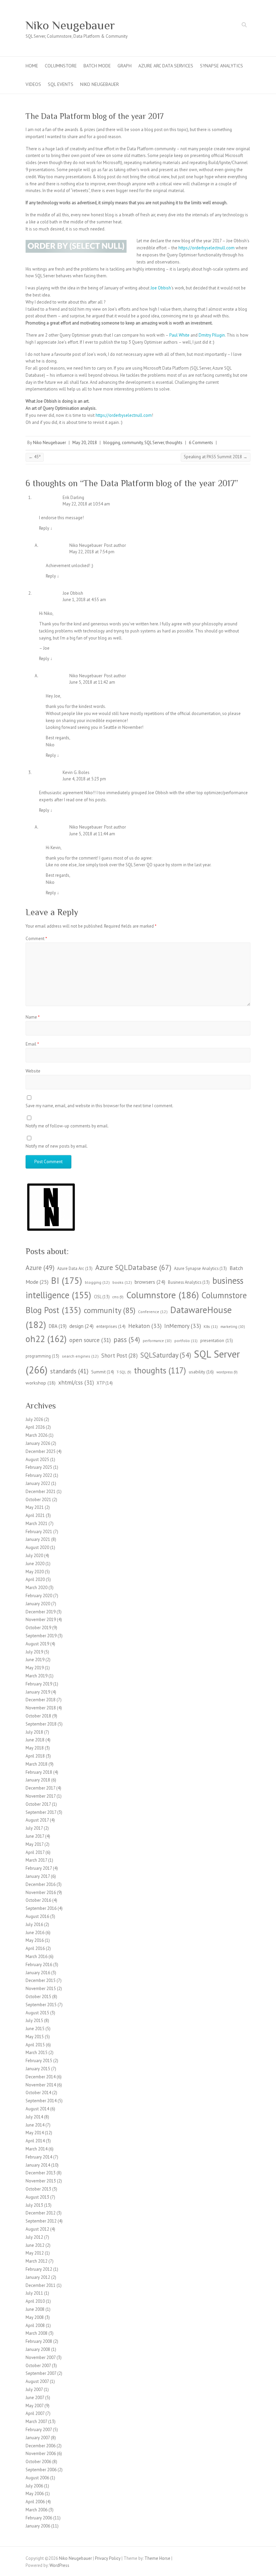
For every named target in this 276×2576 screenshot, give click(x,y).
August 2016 (37, 1916)
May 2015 (35, 2037)
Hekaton (145, 1326)
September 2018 (41, 1724)
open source (90, 1340)
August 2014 (37, 2109)
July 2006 (34, 2486)
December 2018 (41, 1700)
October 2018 (38, 1716)
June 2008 (35, 2309)
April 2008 (35, 2325)
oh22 (46, 1339)
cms (118, 1297)
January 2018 (38, 1780)
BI (67, 1280)
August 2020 (37, 1547)
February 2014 (39, 2157)
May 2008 (35, 2317)
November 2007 (41, 2357)
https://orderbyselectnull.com (206, 248)
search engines (80, 1356)
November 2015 (41, 1989)
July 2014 (34, 2117)
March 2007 (36, 2422)
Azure (40, 1267)
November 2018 (41, 1708)
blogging (112, 443)
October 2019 (38, 1628)
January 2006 (38, 2526)
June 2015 (35, 2029)
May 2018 (35, 1748)
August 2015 (37, 2013)
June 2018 (35, 1740)
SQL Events (61, 84)
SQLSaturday (166, 1355)
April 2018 (35, 1756)
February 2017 (39, 1868)
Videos (33, 84)
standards (69, 1371)
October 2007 (38, 2366)
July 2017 (34, 1828)
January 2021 (38, 1539)
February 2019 (39, 1684)
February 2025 (39, 1467)
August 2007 (37, 2381)
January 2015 (38, 2069)
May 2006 (35, 2494)
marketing (233, 1327)
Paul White (179, 335)
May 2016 (35, 1940)
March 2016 (37, 1957)
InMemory (183, 1326)
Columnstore (61, 66)
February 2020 (39, 1596)
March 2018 (37, 1764)
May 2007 (34, 2406)
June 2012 (35, 2245)
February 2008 (39, 2341)
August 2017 (37, 1820)
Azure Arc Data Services (166, 66)
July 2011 (34, 2293)
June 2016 (35, 1933)
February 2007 (39, 2430)
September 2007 (41, 2373)
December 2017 (40, 1788)
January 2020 (38, 1604)
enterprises (111, 1326)
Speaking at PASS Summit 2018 (216, 457)
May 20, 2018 (85, 443)
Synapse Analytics (221, 66)
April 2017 (35, 1852)
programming (42, 1356)
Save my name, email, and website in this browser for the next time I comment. (99, 1106)
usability (201, 1372)
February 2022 (39, 1475)
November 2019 (41, 1620)
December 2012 (41, 2213)
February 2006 (39, 2518)
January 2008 (38, 2349)
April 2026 (35, 1427)
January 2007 (38, 2438)
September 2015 (41, 2005)
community (132, 443)
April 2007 (35, 2413)
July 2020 (34, 1556)
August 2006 (37, 2478)
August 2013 (37, 2197)
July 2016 (34, 1925)
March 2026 (37, 1435)
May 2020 (35, 1572)
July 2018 (34, 1732)
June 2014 (35, 2125)
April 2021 (35, 1515)
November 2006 (41, 2454)
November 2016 (41, 1892)
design (81, 1326)
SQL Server (154, 443)
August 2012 (37, 2229)
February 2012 (39, 2269)
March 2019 (37, 1676)
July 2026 (34, 1419)
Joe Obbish (161, 288)
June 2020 (35, 1564)
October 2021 (38, 1500)
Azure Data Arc (75, 1268)
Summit (103, 1372)
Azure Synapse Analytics (200, 1268)
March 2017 (36, 1860)
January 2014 (38, 2165)
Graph (125, 66)
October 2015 (38, 1997)
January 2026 (38, 1443)
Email (32, 1044)
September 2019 (41, 1636)
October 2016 (38, 1900)
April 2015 (35, 2045)
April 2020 (35, 1579)
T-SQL (124, 1372)
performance (157, 1341)
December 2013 (41, 2173)
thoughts (174, 443)
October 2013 (38, 2189)
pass (127, 1340)
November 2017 (41, 1796)
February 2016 (39, 1965)
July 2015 (34, 2021)
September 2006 (41, 2470)
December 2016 (41, 1884)
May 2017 (34, 1844)
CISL (102, 1297)
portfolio (186, 1341)
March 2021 (37, 1524)
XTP (105, 1383)
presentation (217, 1340)
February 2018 (39, 1772)
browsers (150, 1282)
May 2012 (35, 2253)
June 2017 (35, 1836)
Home (32, 66)
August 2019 (37, 1644)
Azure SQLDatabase (133, 1267)
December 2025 (41, 1451)
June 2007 (35, 2398)
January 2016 (38, 1973)
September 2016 (41, 1908)
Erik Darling (73, 498)
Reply (46, 528)
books (122, 1282)
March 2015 (37, 2053)
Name (33, 1017)
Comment (36, 939)
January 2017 (38, 1876)
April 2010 (35, 2301)
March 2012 (37, 2261)
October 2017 (38, 1804)
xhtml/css (76, 1382)
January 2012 (38, 2277)
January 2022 (38, 1483)
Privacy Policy (108, 2558)
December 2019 (41, 1612)
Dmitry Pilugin (212, 335)
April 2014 (35, 2141)
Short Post (119, 1356)
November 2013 (41, 2181)
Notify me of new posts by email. (57, 1146)
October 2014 (38, 2093)
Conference (153, 1312)
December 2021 (41, 1492)
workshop (41, 1383)
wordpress (227, 1372)
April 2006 (35, 2502)
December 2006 (41, 2446)
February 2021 (39, 1532)
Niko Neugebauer (70, 25)
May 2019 (35, 1668)
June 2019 (35, 1660)
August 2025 (37, 1460)
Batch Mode (97, 66)
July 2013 (34, 2205)
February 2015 (39, 2061)
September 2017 (41, 1812)
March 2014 (37, 2149)
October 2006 (38, 2462)
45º (35, 457)
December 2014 (41, 2077)
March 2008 (37, 2333)
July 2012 (34, 2237)
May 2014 (35, 2133)
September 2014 (41, 2101)
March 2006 (37, 2510)
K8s (211, 1326)
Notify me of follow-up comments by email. (67, 1126)
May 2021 (35, 1507)
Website (33, 1071)
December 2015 (41, 1980)
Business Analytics (189, 1282)
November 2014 (41, 2085)
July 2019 (34, 1652)
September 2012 (41, 2221)
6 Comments (201, 443)
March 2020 (37, 1588)
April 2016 (35, 1948)
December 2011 (41, 2285)
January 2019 (38, 1692)
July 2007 (34, 2389)
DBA (58, 1326)
